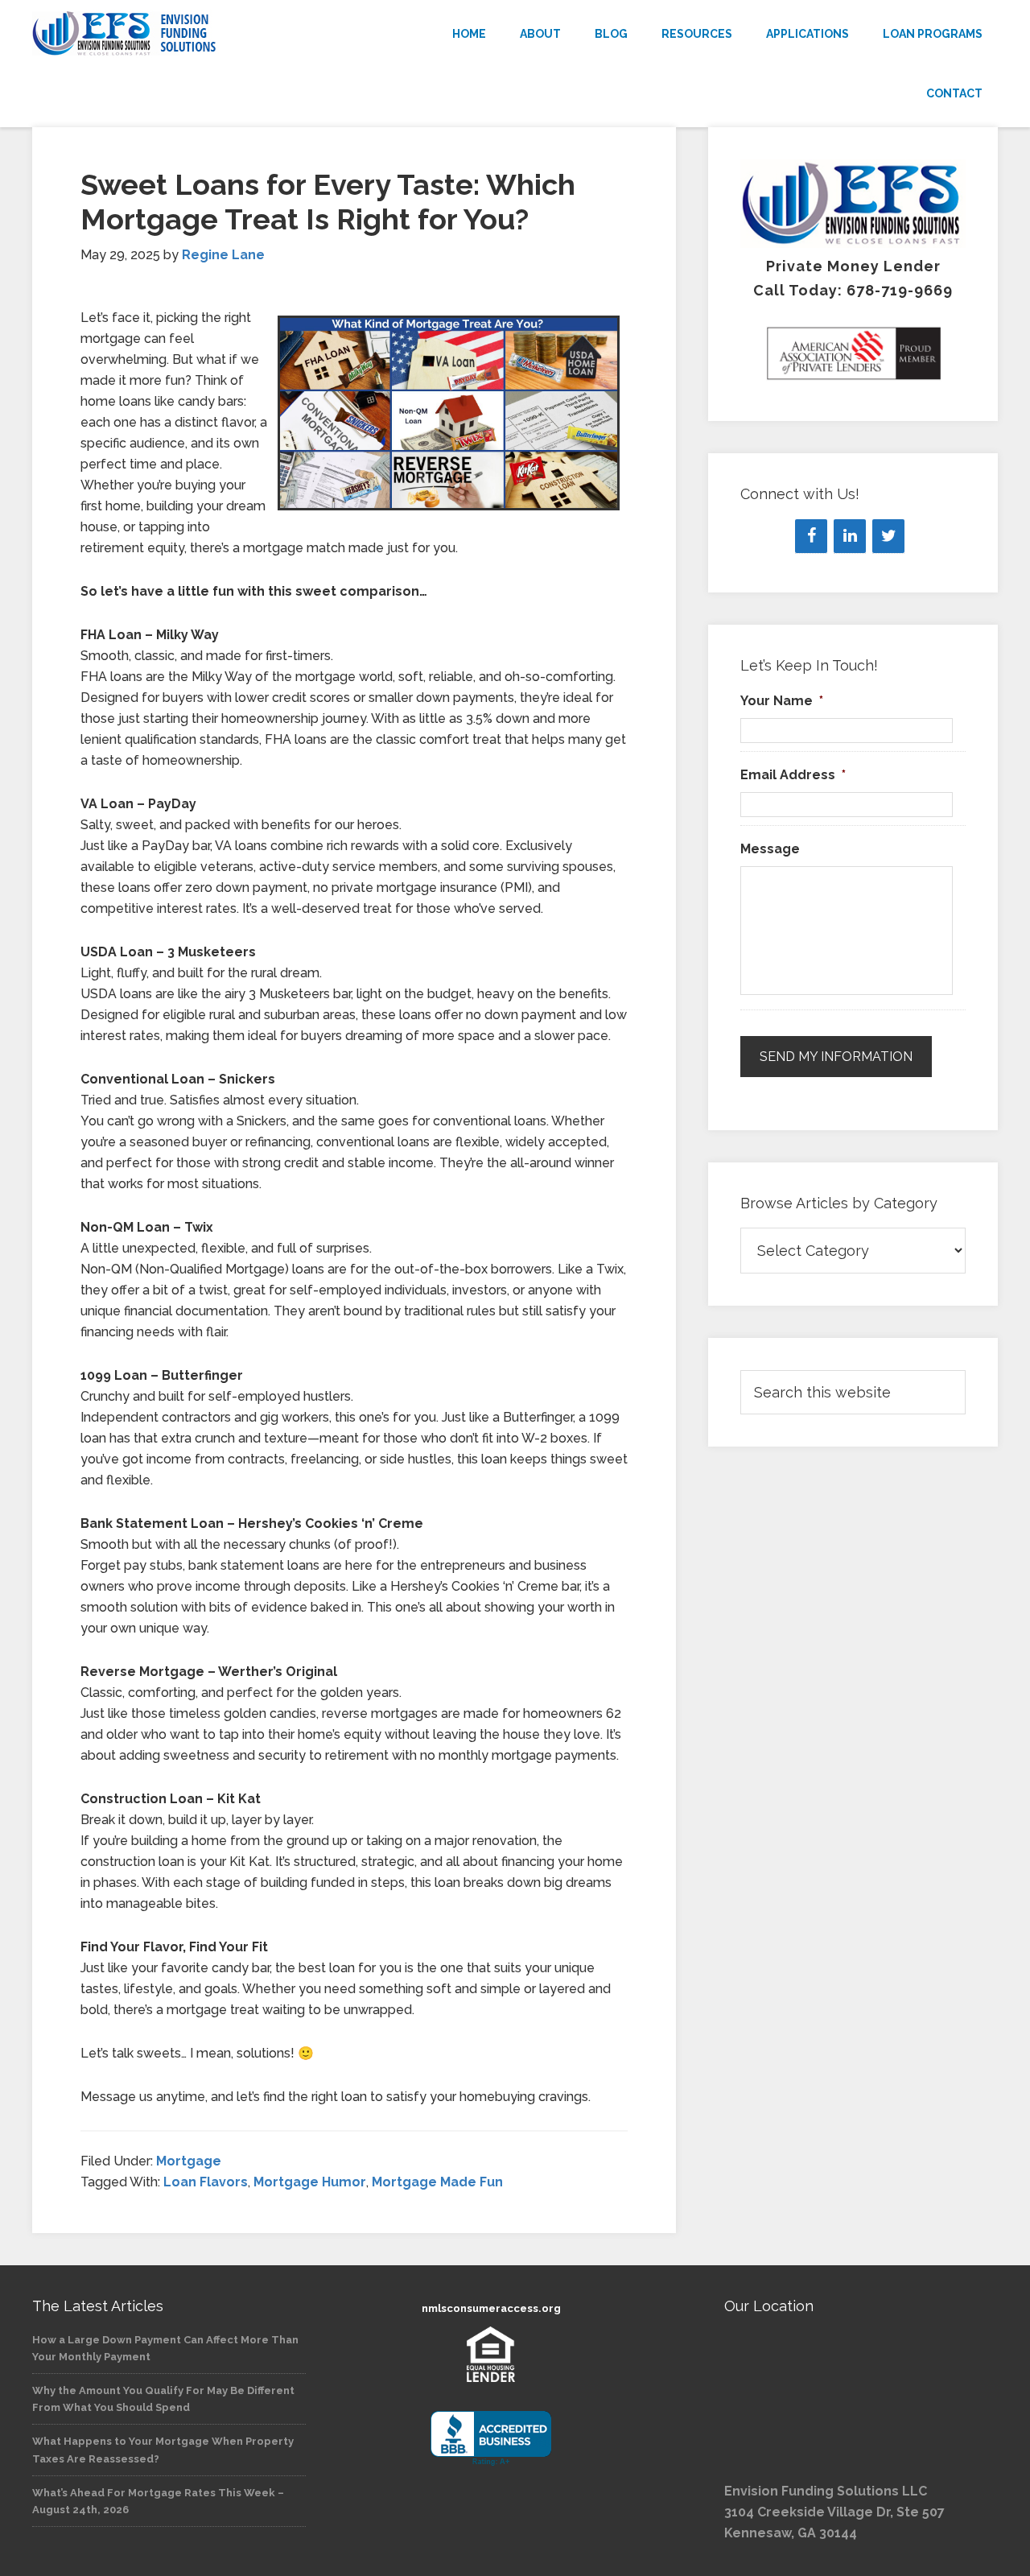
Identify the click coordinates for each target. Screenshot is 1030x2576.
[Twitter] (888, 536)
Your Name (782, 701)
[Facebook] (811, 536)
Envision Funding (177, 34)
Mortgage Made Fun (437, 2182)
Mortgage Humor (310, 2182)
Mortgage (189, 2161)
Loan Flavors (206, 2182)
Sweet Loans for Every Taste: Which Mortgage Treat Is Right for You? (328, 202)
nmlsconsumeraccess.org (491, 2308)
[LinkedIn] (850, 536)
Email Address (793, 775)
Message (770, 849)
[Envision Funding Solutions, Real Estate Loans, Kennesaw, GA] (491, 2439)
